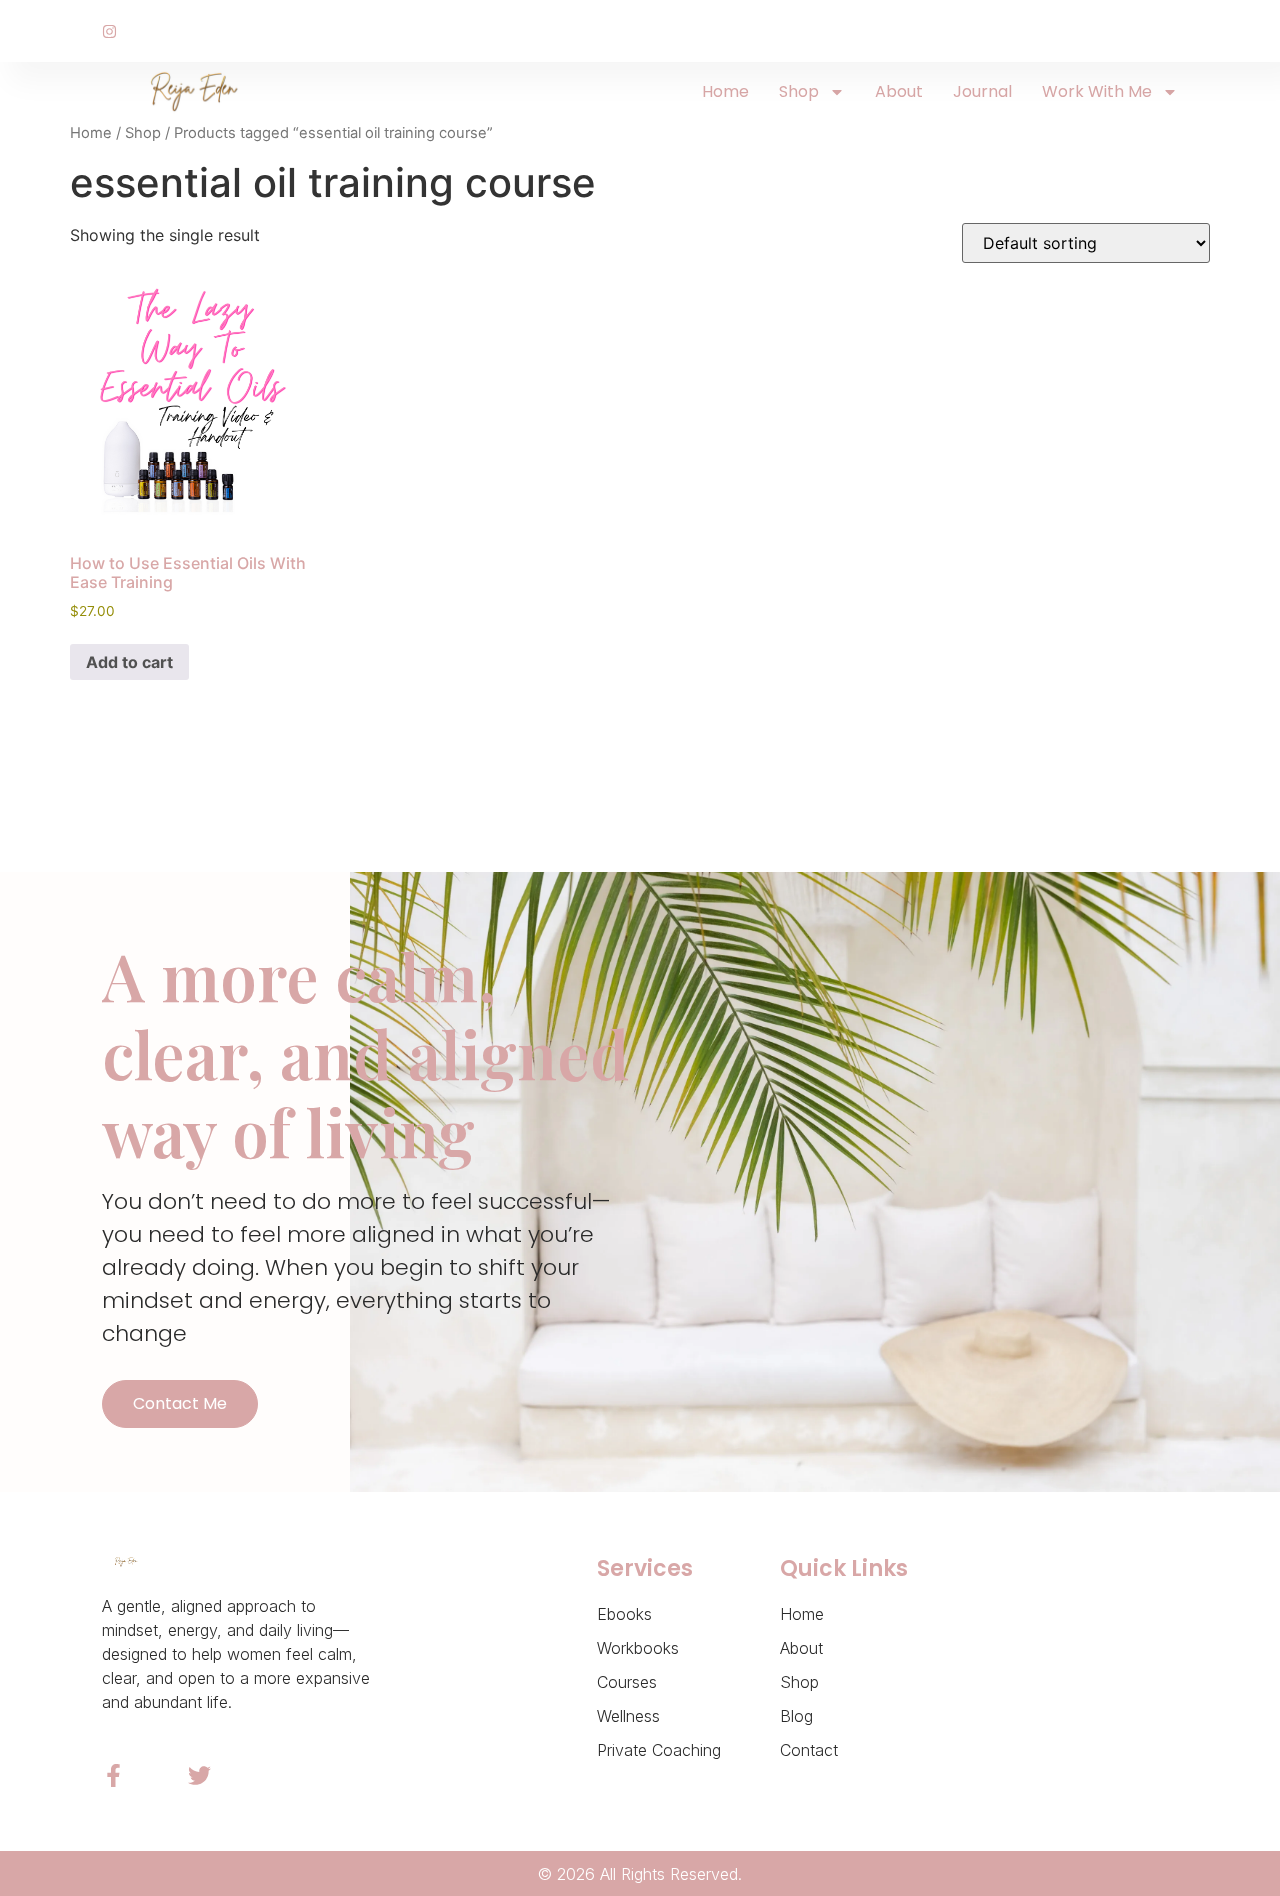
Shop (799, 91)
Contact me (180, 1403)
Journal (982, 91)
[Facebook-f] (113, 1775)
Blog (796, 1716)
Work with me (1097, 91)
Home (725, 91)
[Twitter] (199, 1775)
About (899, 91)
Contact (809, 1750)
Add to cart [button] (129, 662)
